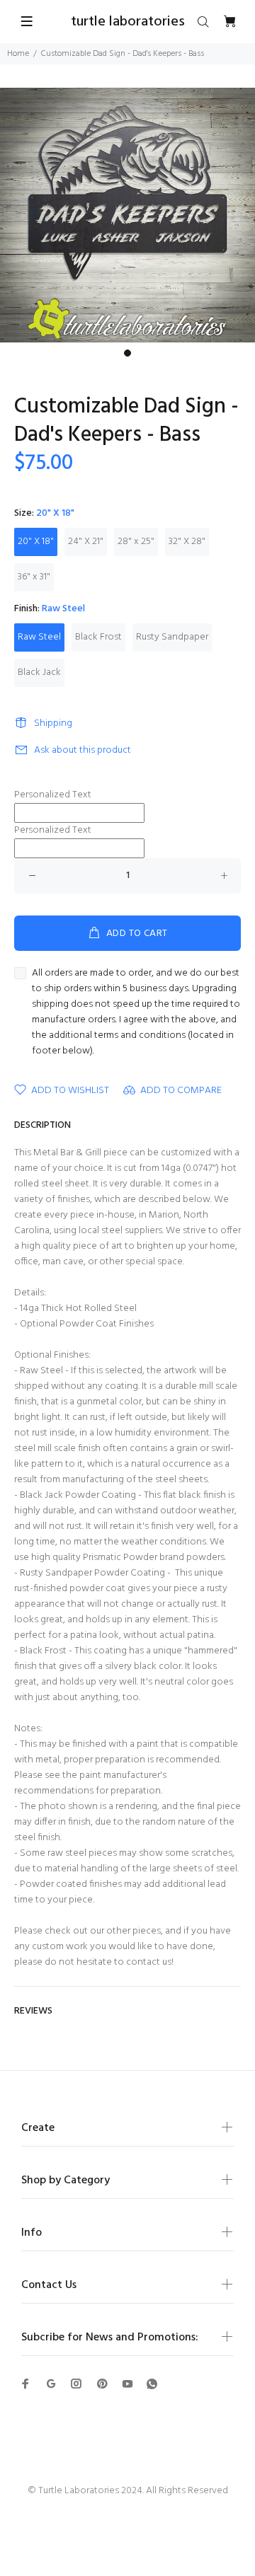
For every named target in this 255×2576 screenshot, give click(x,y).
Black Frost (98, 637)
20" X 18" (36, 542)
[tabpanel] (127, 215)
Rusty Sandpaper (172, 637)
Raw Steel (39, 637)
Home (18, 54)
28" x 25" (136, 542)
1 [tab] (127, 353)
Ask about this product (83, 750)
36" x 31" (34, 577)
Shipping (53, 723)
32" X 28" (187, 542)
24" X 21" (86, 542)
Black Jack (39, 672)
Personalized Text (53, 795)
